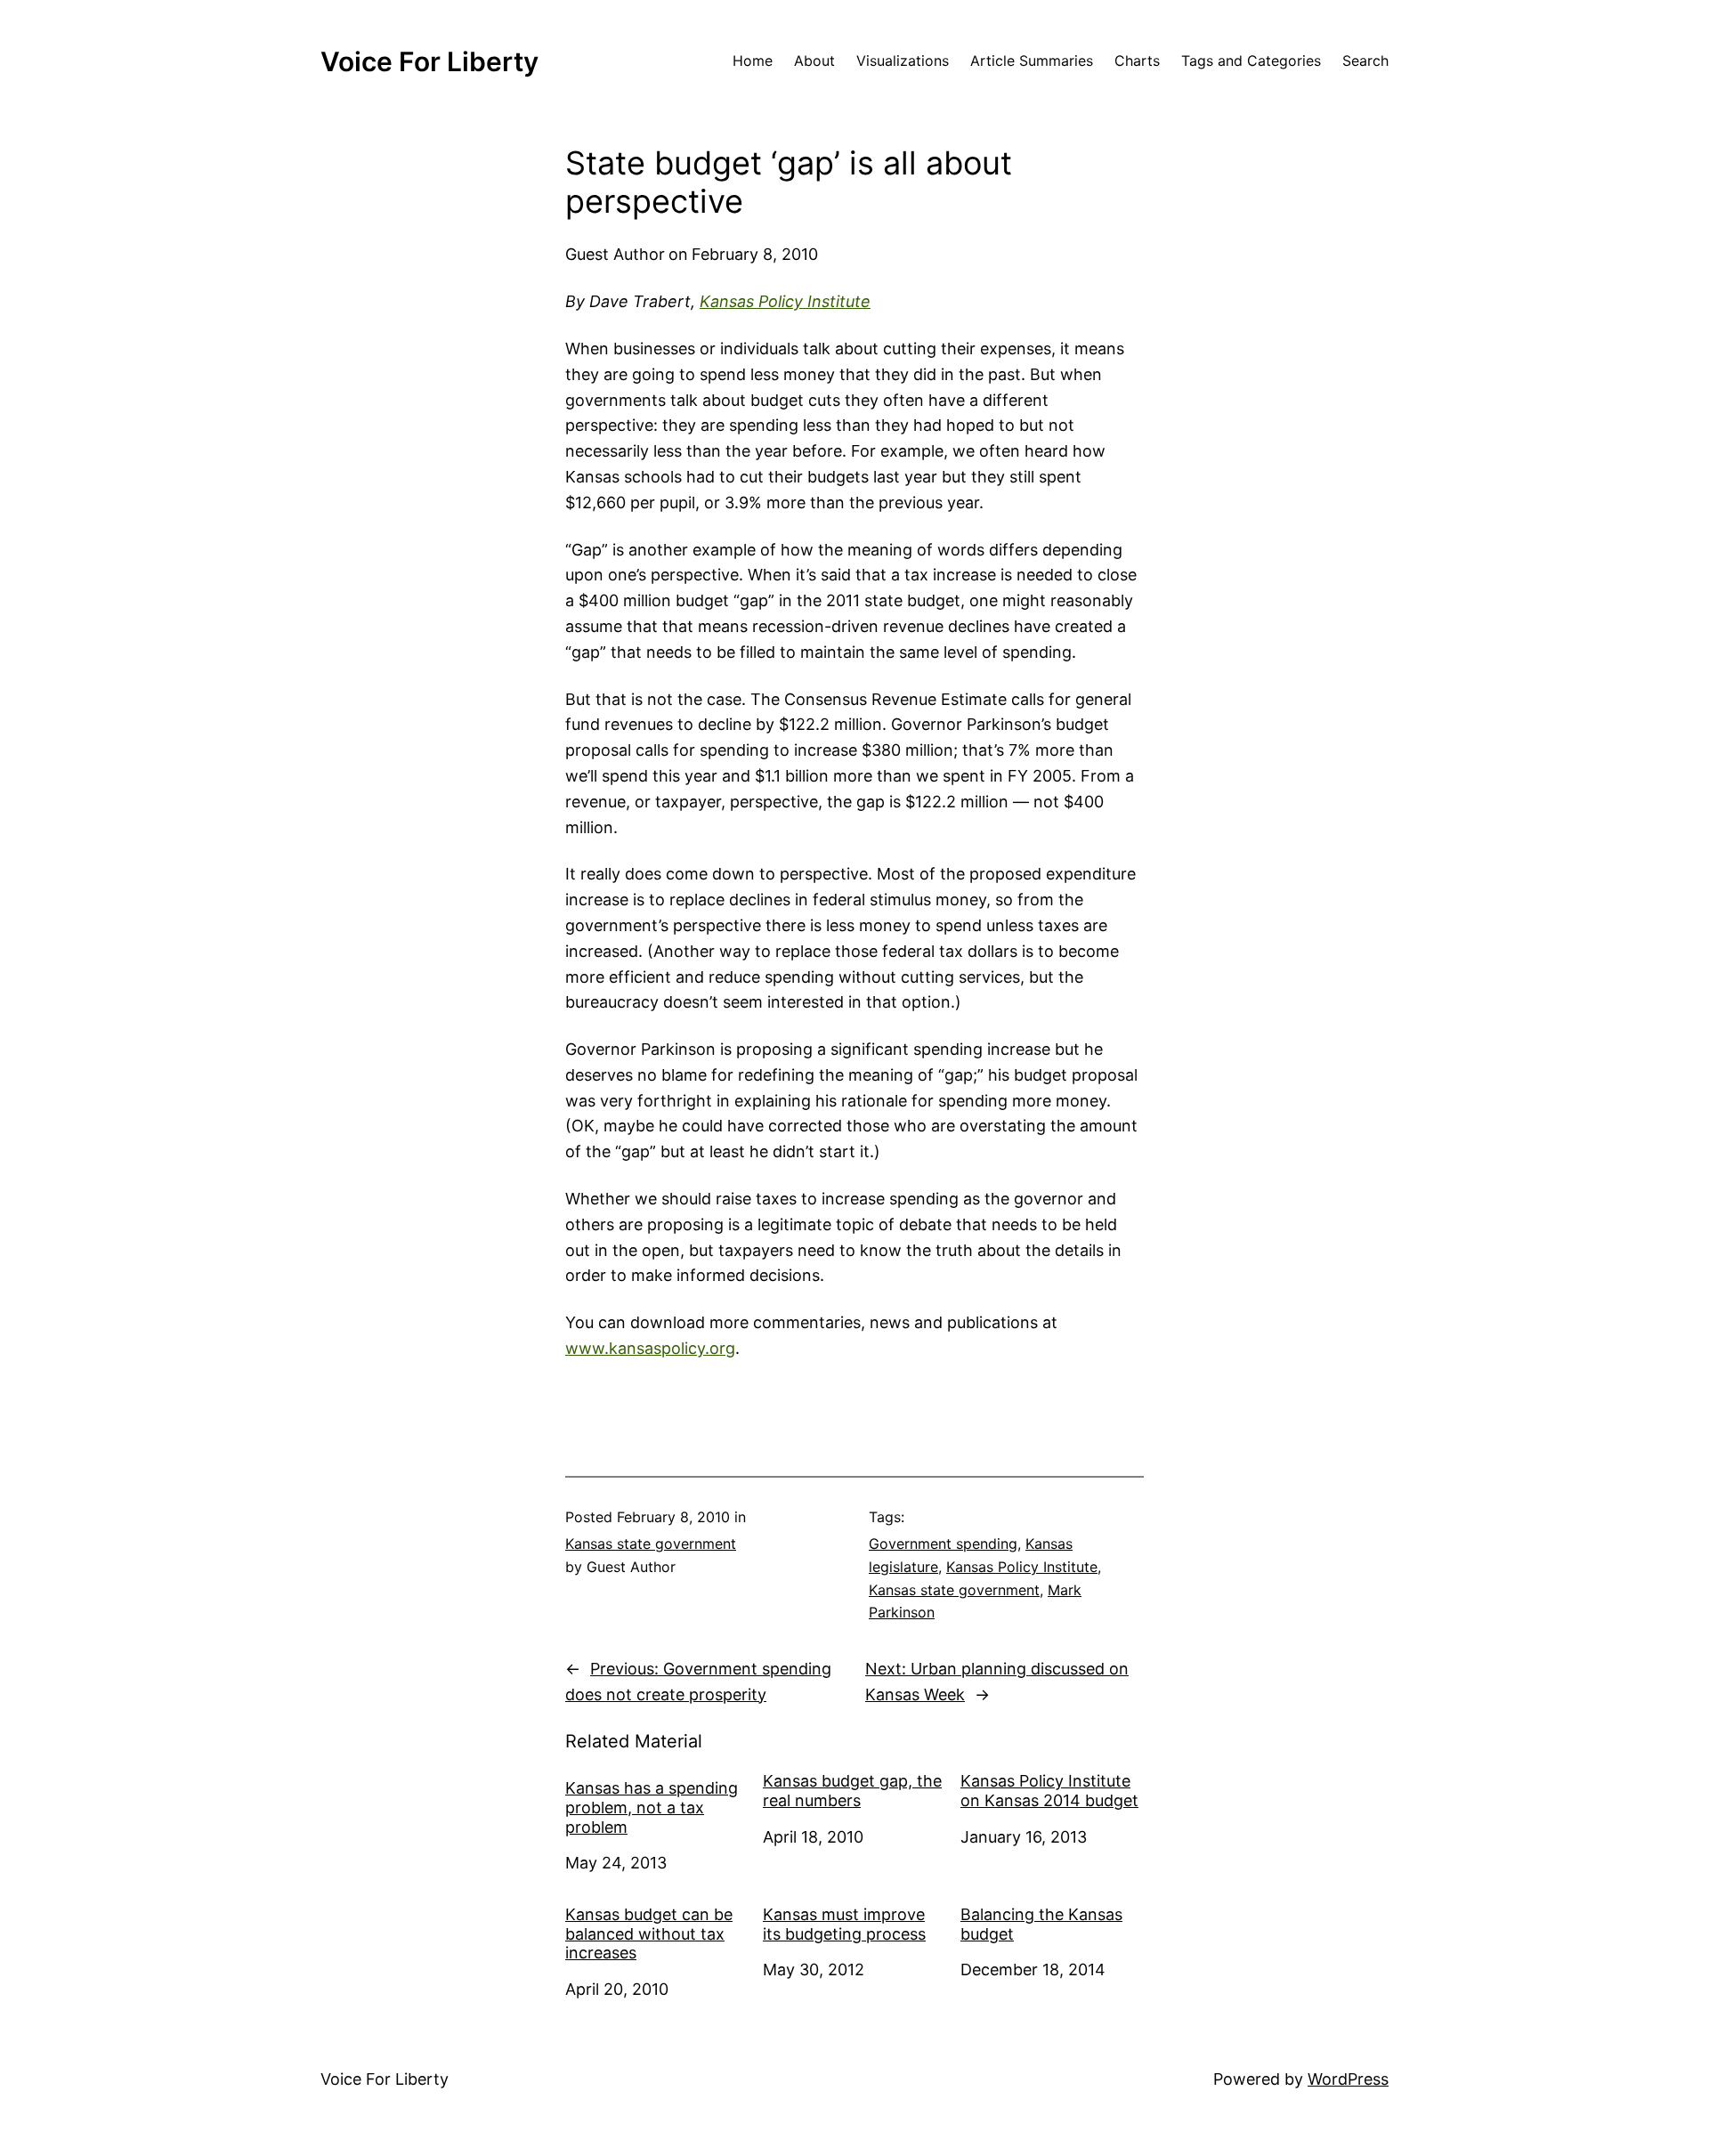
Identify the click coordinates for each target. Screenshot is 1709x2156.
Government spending (943, 1544)
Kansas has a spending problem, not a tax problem (652, 1807)
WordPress (1348, 2079)
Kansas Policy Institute (785, 301)
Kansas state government (651, 1544)
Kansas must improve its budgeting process (844, 1924)
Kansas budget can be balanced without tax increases (649, 1933)
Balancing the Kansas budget (1041, 1924)
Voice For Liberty (429, 61)
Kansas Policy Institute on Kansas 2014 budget (1049, 1791)
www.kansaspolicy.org (650, 1348)
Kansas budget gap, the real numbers (852, 1791)
